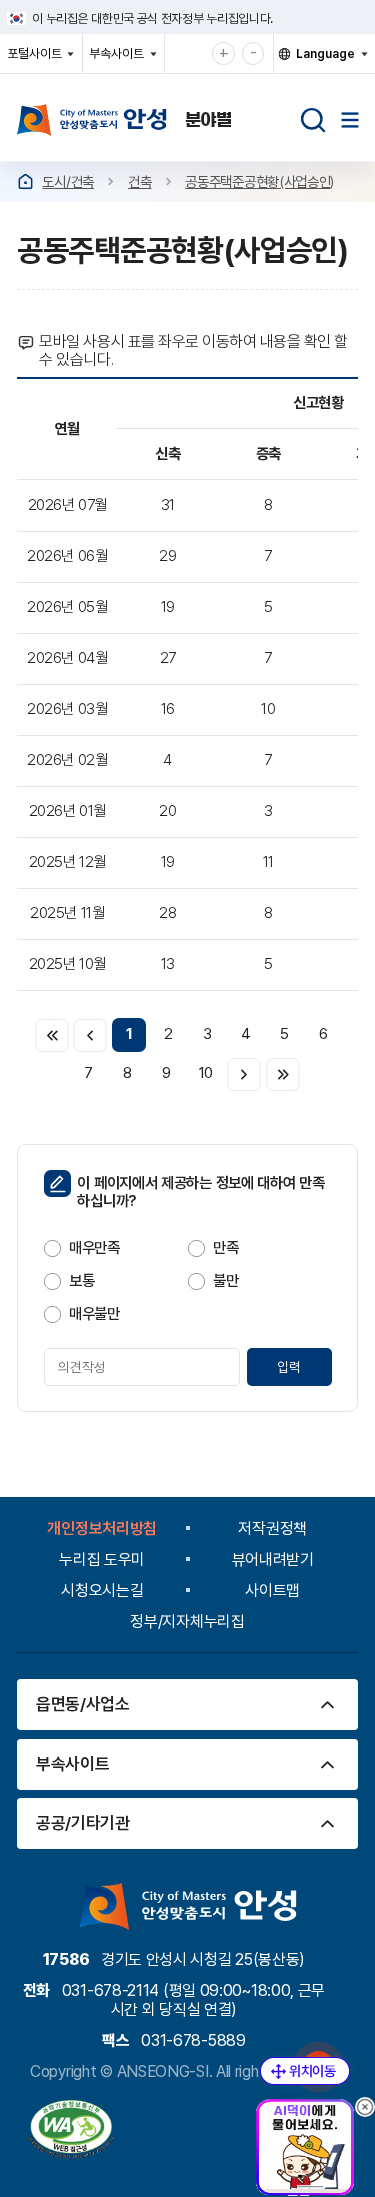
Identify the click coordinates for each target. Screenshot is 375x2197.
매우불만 (94, 1314)
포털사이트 (39, 59)
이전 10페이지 (90, 1035)
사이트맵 (272, 1590)
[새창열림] (71, 2131)
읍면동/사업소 (83, 1704)
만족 (225, 1248)
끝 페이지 (283, 1074)
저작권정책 (272, 1528)
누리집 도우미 (102, 1559)
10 (205, 1073)
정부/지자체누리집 (187, 1621)
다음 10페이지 (244, 1074)
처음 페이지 (52, 1035)
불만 (225, 1281)
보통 (81, 1281)
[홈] (25, 181)
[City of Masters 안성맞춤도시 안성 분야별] (124, 120)
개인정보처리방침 (102, 1528)
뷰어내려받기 (273, 1559)
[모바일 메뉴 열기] (350, 120)
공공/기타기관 (83, 1823)
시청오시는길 (102, 1590)
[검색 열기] (313, 120)
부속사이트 (121, 59)
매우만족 (94, 1248)
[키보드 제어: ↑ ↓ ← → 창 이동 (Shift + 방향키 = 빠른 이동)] (305, 2071)
